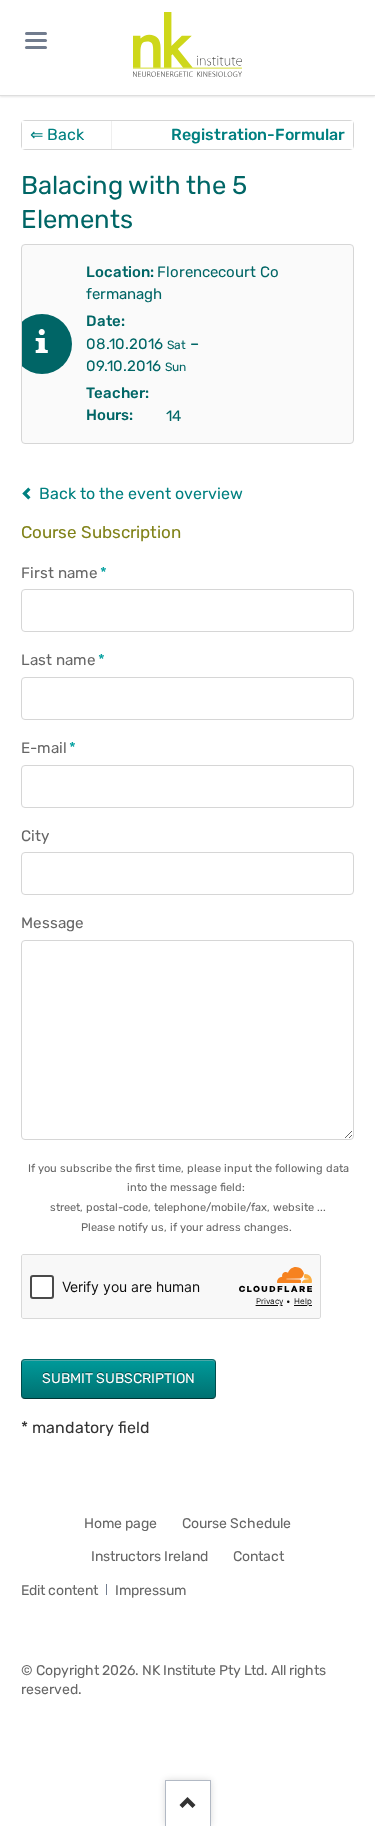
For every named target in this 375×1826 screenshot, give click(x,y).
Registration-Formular (258, 134)
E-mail (58, 748)
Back (57, 134)
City (35, 836)
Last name (63, 660)
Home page (120, 1523)
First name (64, 573)
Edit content (59, 1590)
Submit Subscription (118, 1378)
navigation (36, 40)
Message (52, 923)
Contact (258, 1556)
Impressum (150, 1590)
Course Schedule (236, 1523)
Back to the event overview (141, 493)
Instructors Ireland (149, 1556)
